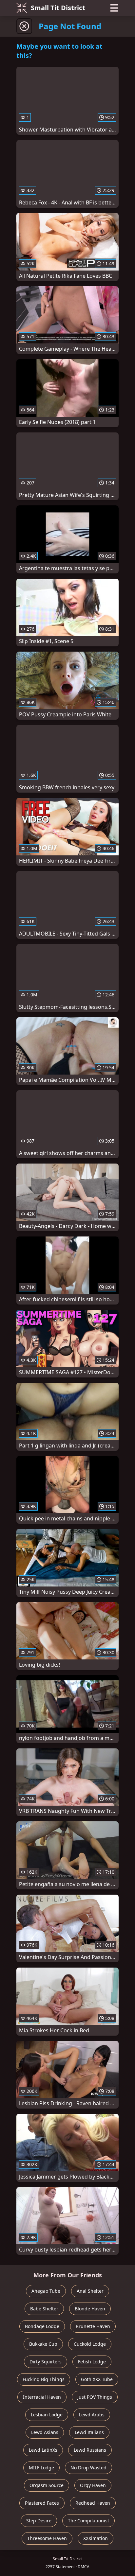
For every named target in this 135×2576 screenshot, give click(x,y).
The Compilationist (88, 2521)
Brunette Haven (93, 2326)
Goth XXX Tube (97, 2379)
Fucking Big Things (44, 2379)
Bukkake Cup (43, 2344)
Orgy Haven (93, 2485)
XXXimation (96, 2538)
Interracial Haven (42, 2397)
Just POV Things (95, 2397)
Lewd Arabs (92, 2415)
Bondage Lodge (42, 2326)
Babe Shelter (44, 2309)
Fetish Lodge (92, 2362)
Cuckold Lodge (90, 2344)
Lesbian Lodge (47, 2415)
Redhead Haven (93, 2503)
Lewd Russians (90, 2450)
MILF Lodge (41, 2468)
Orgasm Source (47, 2485)
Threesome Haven (47, 2538)
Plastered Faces (42, 2503)
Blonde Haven (90, 2309)
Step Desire (39, 2521)
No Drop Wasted (88, 2468)
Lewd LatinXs (43, 2450)
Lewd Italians (89, 2432)
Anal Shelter (90, 2291)
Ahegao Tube (46, 2291)
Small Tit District (58, 8)
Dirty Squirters (46, 2362)
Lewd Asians (45, 2432)
